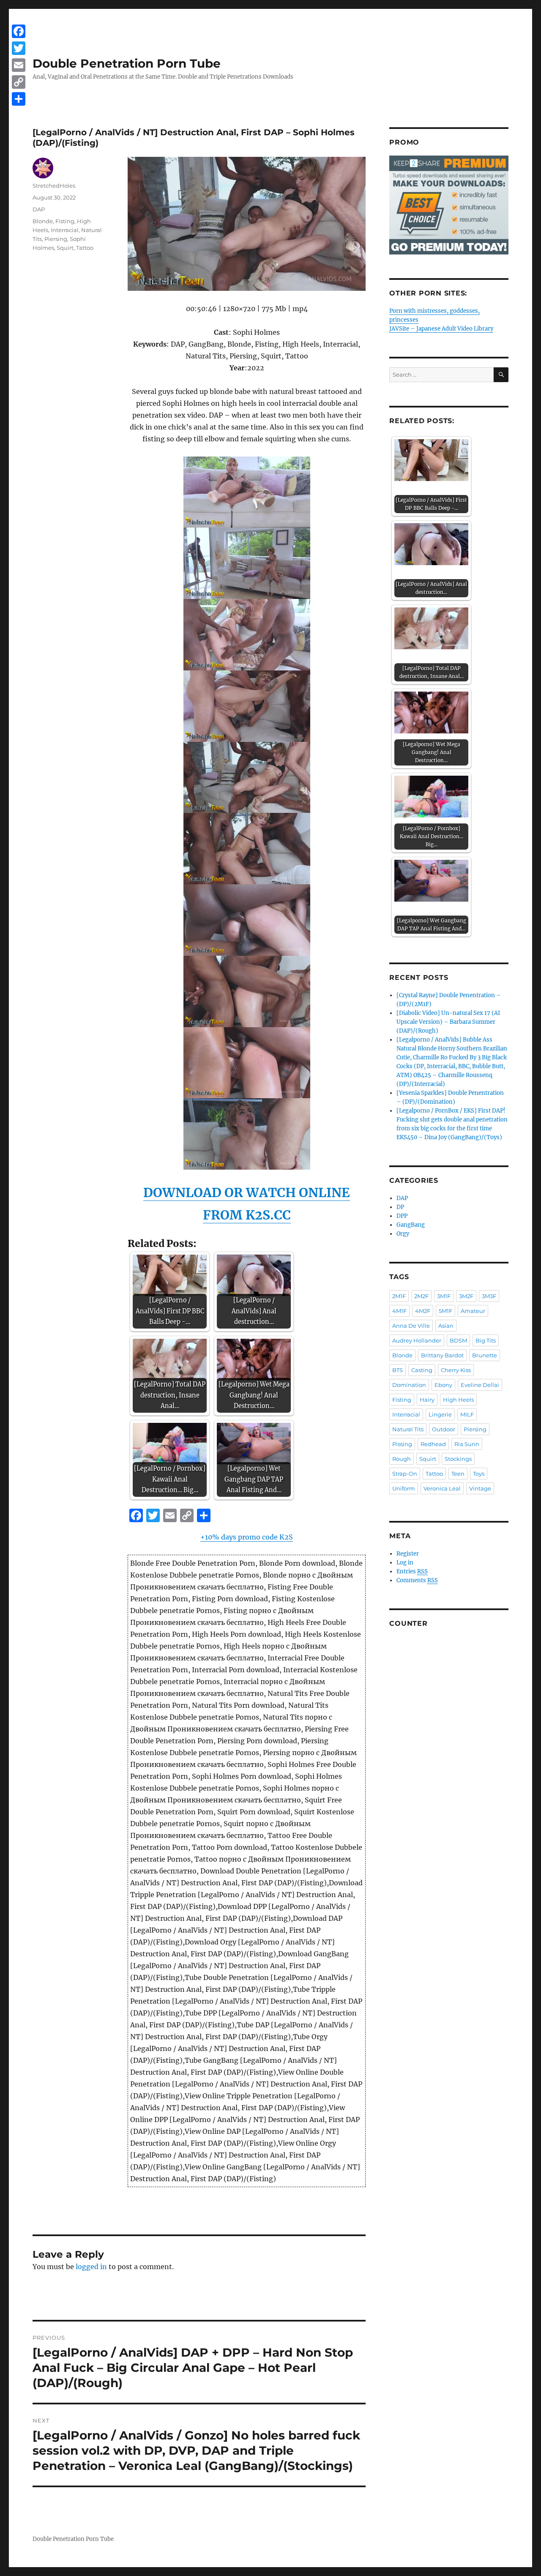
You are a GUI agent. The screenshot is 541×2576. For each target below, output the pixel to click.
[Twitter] (19, 48)
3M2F (466, 1296)
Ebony (443, 1385)
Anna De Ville (411, 1326)
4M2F (423, 1311)
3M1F (444, 1296)
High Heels (458, 1400)
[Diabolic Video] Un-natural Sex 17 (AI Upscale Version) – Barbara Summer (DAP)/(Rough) (448, 1022)
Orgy (403, 1234)
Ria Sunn (467, 1444)
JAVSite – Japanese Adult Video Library (441, 329)
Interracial (65, 230)
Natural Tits (408, 1429)
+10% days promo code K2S (247, 1537)
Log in (405, 1563)
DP (400, 1207)
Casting (422, 1370)
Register (408, 1554)
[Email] (19, 65)
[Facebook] (19, 31)
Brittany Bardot (442, 1355)
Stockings (458, 1459)
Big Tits (486, 1340)
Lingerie (440, 1414)
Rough (402, 1459)
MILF (467, 1414)
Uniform (404, 1488)
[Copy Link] (19, 82)
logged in (91, 2267)
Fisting (65, 221)
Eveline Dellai (480, 1385)
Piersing (56, 239)
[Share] (19, 99)
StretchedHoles (54, 186)
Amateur (473, 1311)
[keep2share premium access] (449, 205)
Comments (417, 1580)
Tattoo (85, 248)
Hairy (427, 1400)
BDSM (458, 1340)
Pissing (402, 1444)
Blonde (43, 221)
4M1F (399, 1311)
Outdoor (444, 1429)
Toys (479, 1474)
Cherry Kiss (456, 1370)
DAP (39, 209)
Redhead (433, 1444)
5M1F (445, 1311)
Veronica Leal (442, 1488)
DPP (402, 1216)
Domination (409, 1385)
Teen (458, 1474)
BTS (398, 1370)
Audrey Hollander (417, 1340)
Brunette (485, 1355)
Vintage (480, 1488)
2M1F (399, 1296)
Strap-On (405, 1474)
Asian (446, 1326)
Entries (412, 1571)
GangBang (411, 1225)
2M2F (421, 1296)
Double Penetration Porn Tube (127, 63)
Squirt (65, 248)
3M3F (489, 1296)
